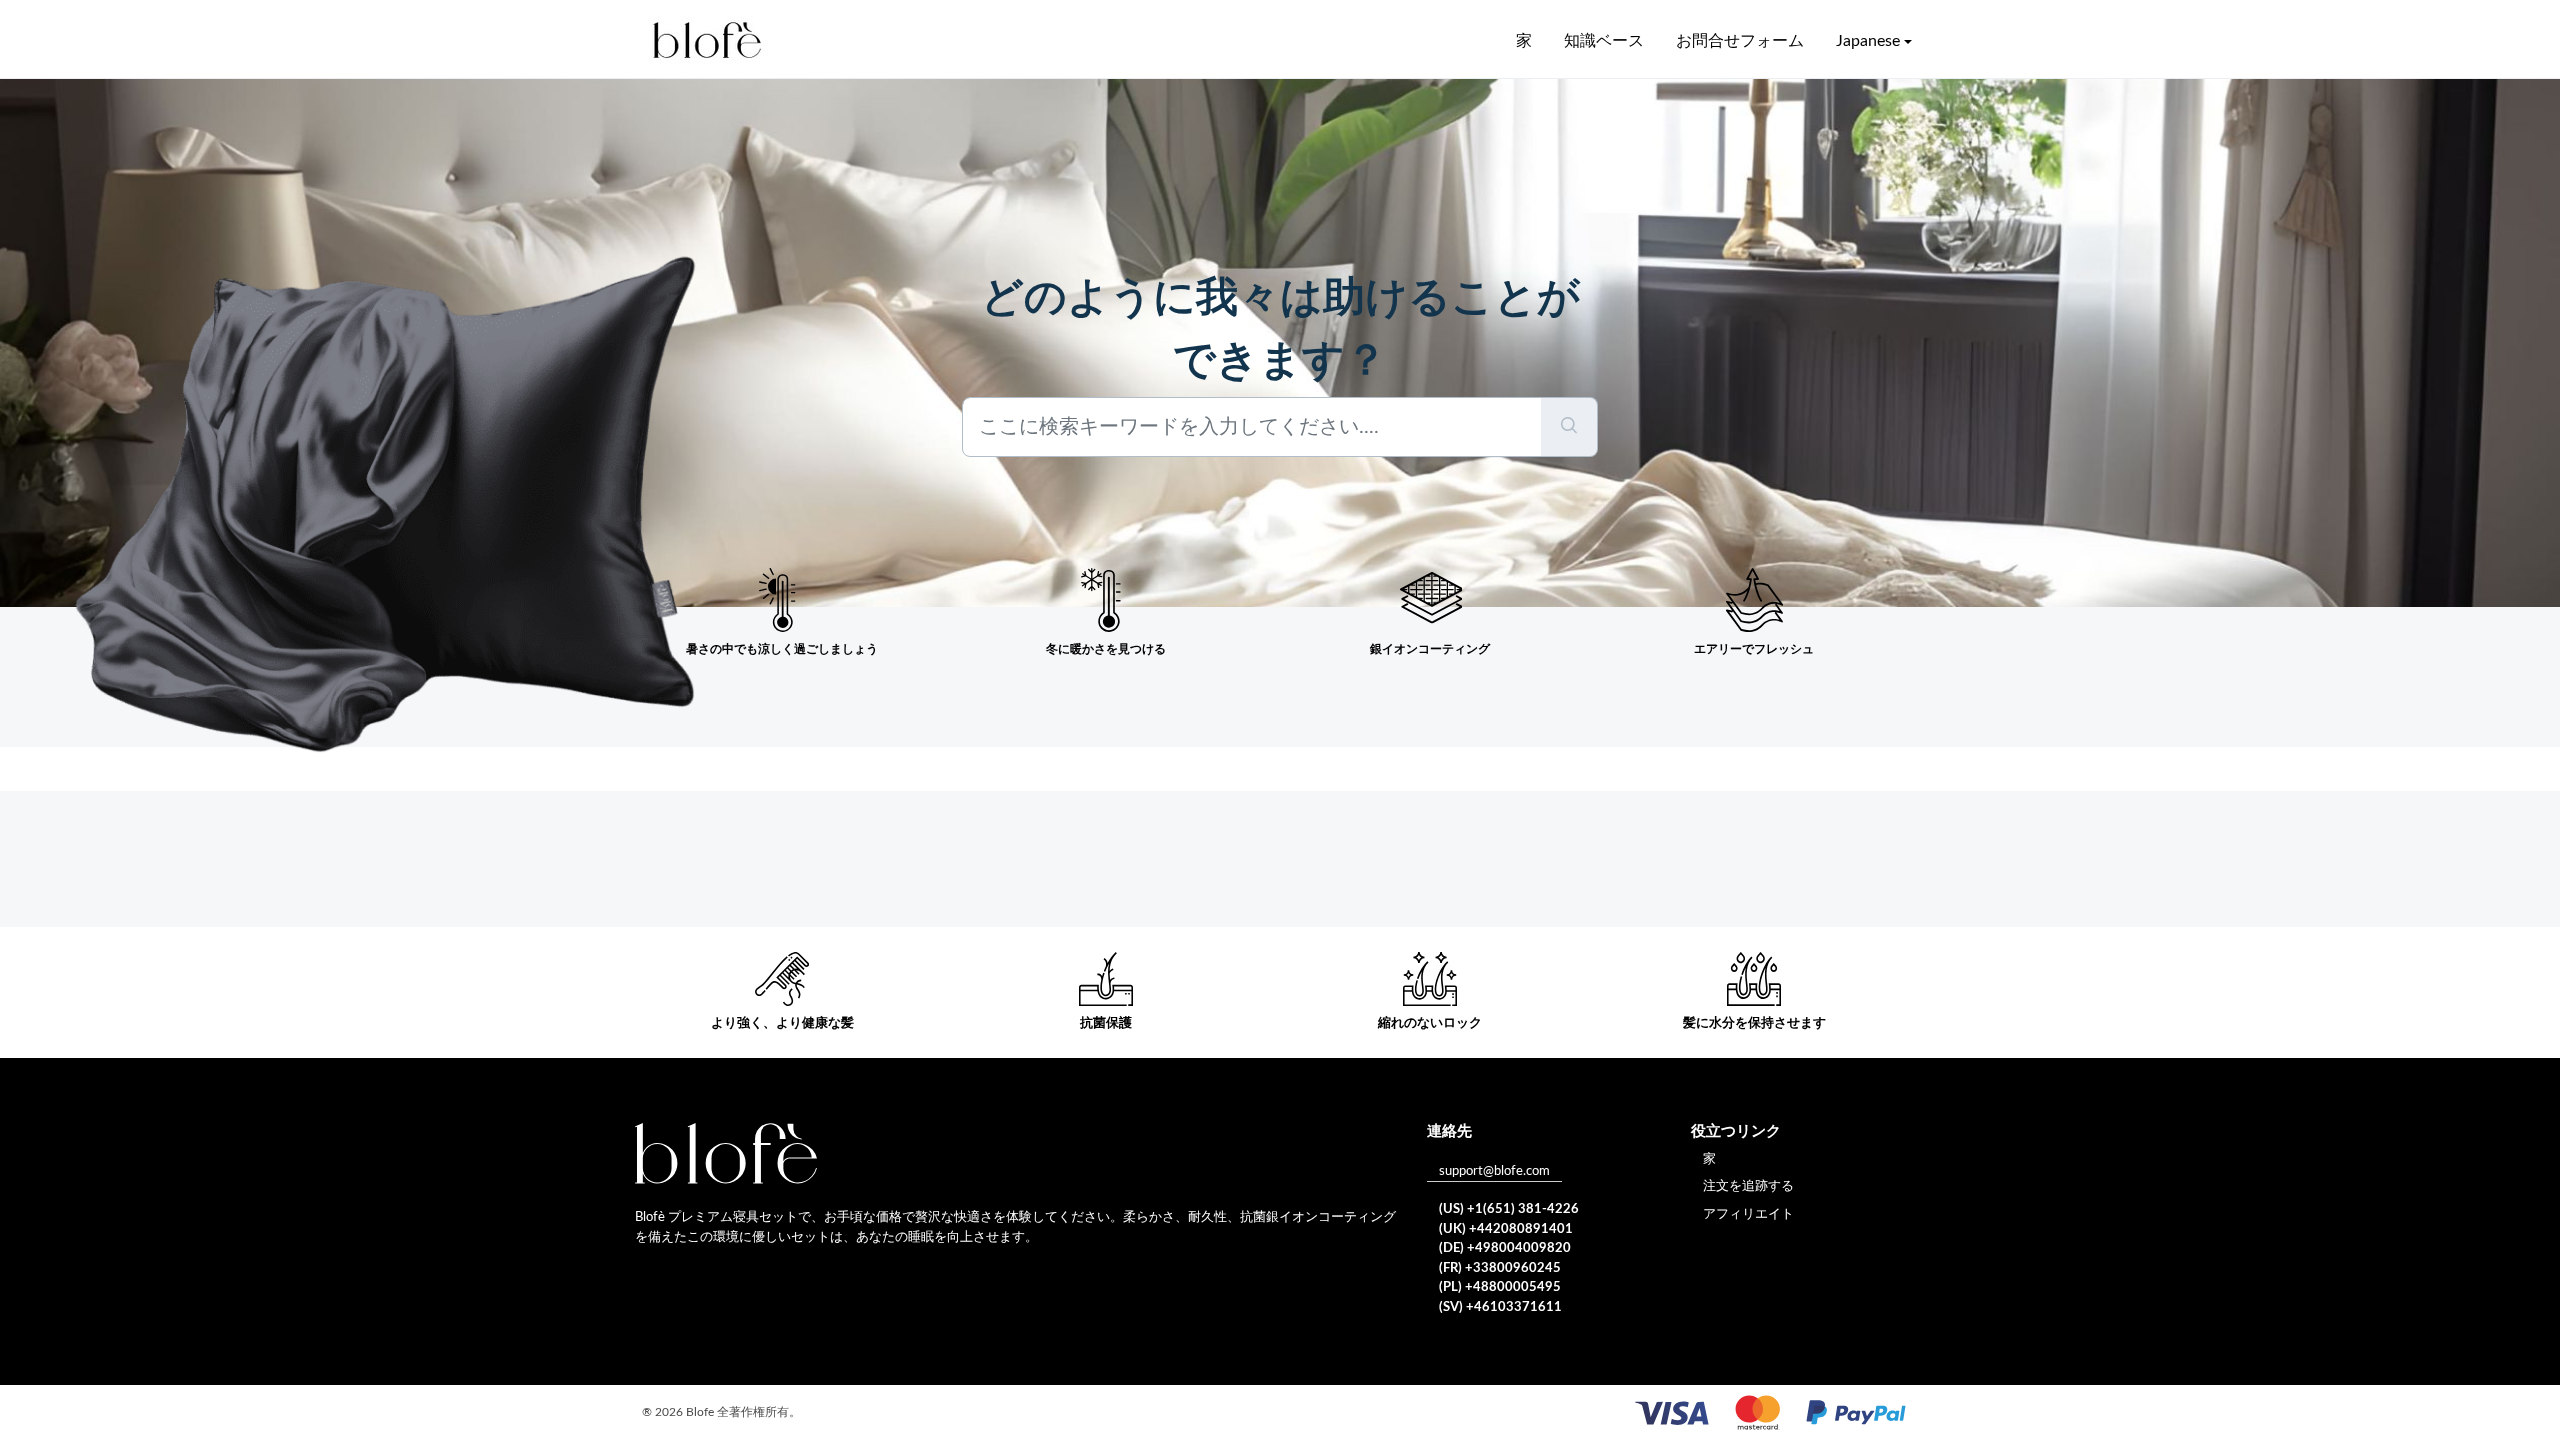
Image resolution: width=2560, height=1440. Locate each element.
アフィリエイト (1748, 1214)
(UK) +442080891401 (1506, 1229)
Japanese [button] (1868, 41)
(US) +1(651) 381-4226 (1509, 1209)
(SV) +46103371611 (1500, 1307)
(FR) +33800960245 (1500, 1268)
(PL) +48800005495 (1500, 1287)
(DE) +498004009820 (1505, 1248)
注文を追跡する (1748, 1186)
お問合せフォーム (1740, 41)
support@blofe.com (1494, 1171)
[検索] (1569, 427)
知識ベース (1604, 41)
